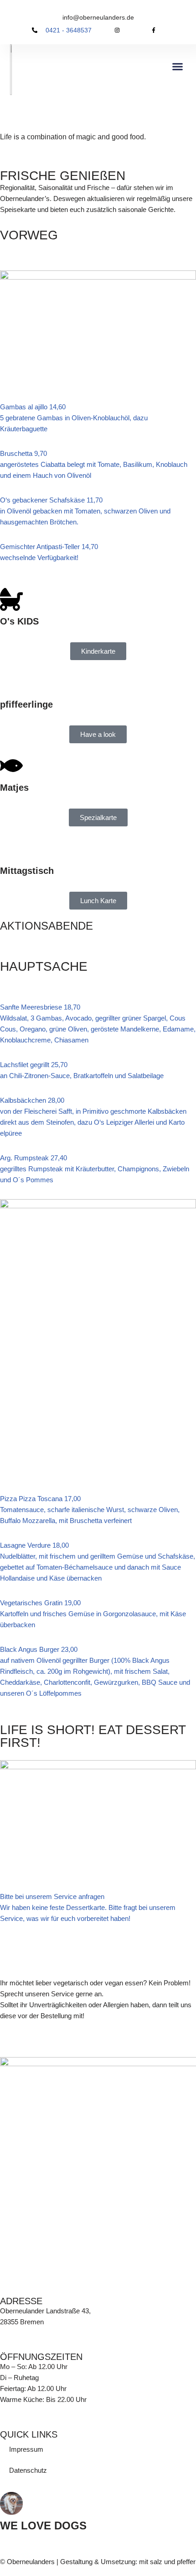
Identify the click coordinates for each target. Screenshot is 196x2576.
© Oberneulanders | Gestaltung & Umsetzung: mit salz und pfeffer (98, 2562)
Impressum (26, 2449)
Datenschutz (28, 2470)
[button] (178, 66)
